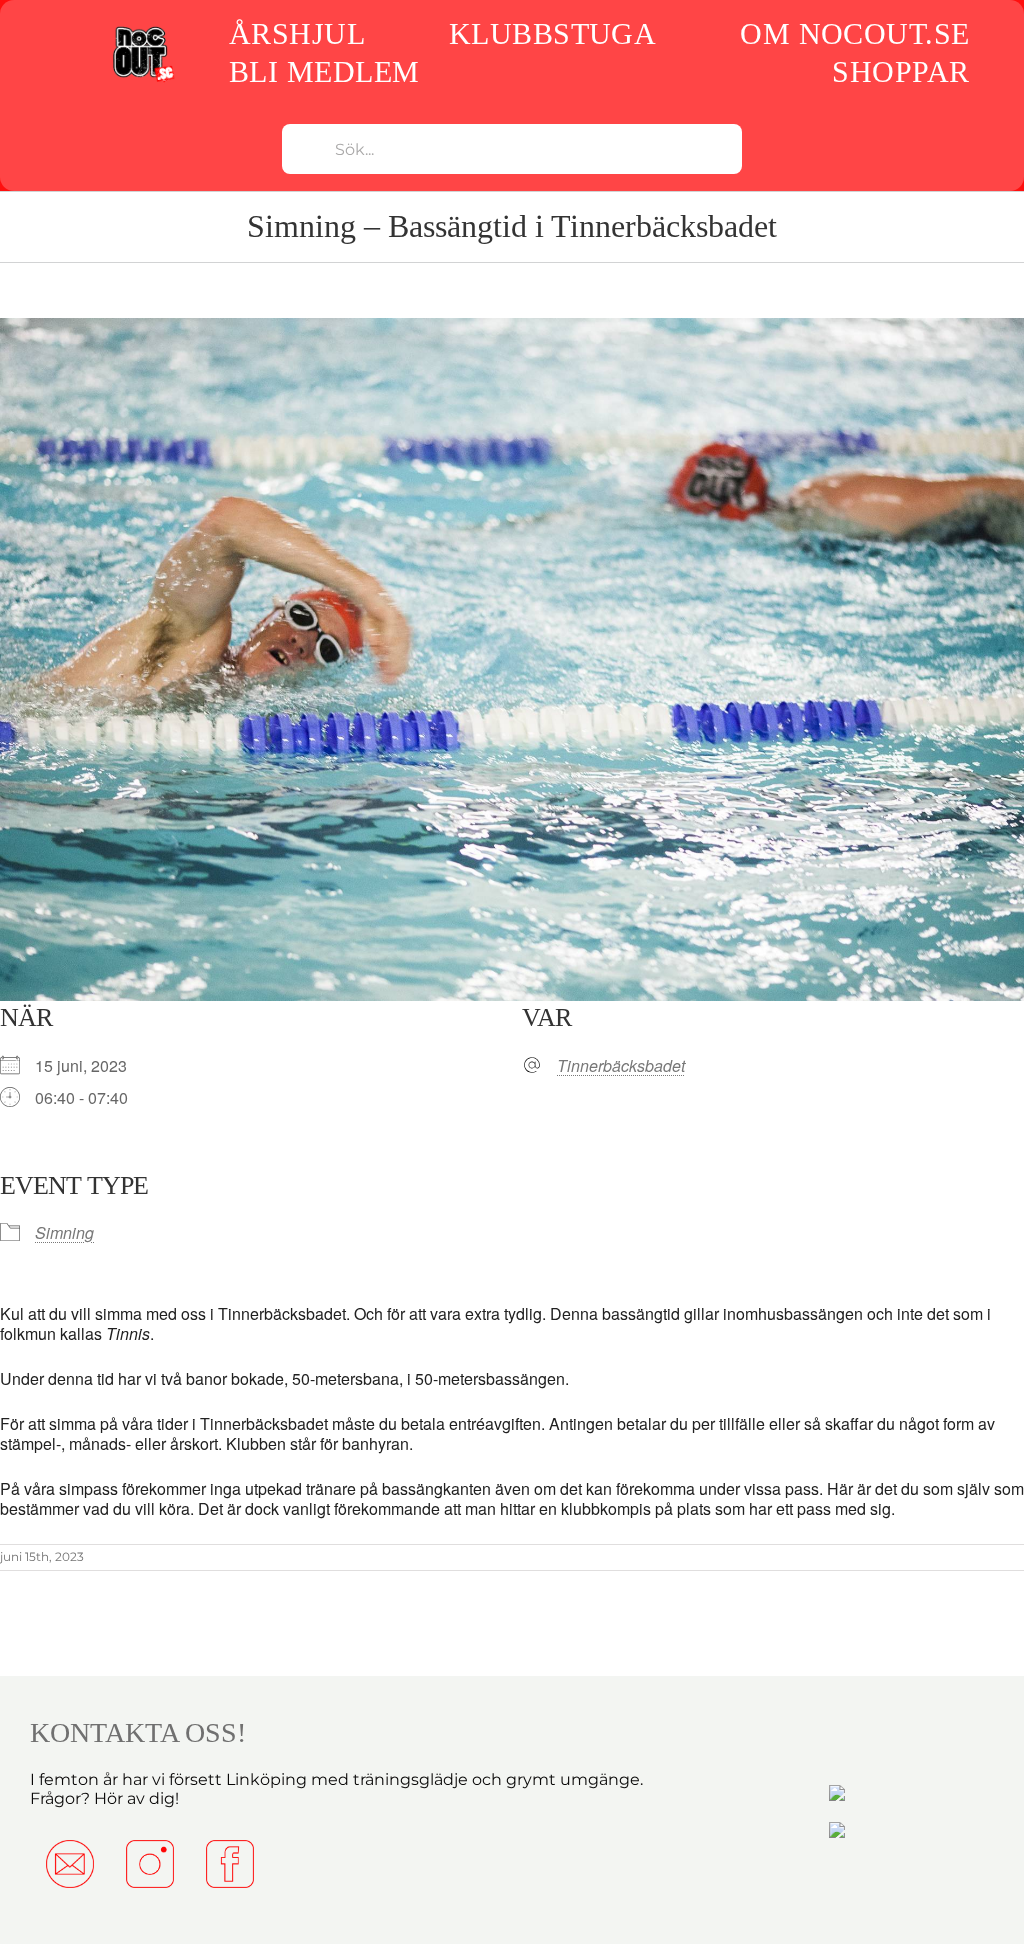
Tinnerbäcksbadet (621, 1066)
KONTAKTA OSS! (138, 1732)
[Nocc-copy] (142, 30)
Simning (64, 1232)
